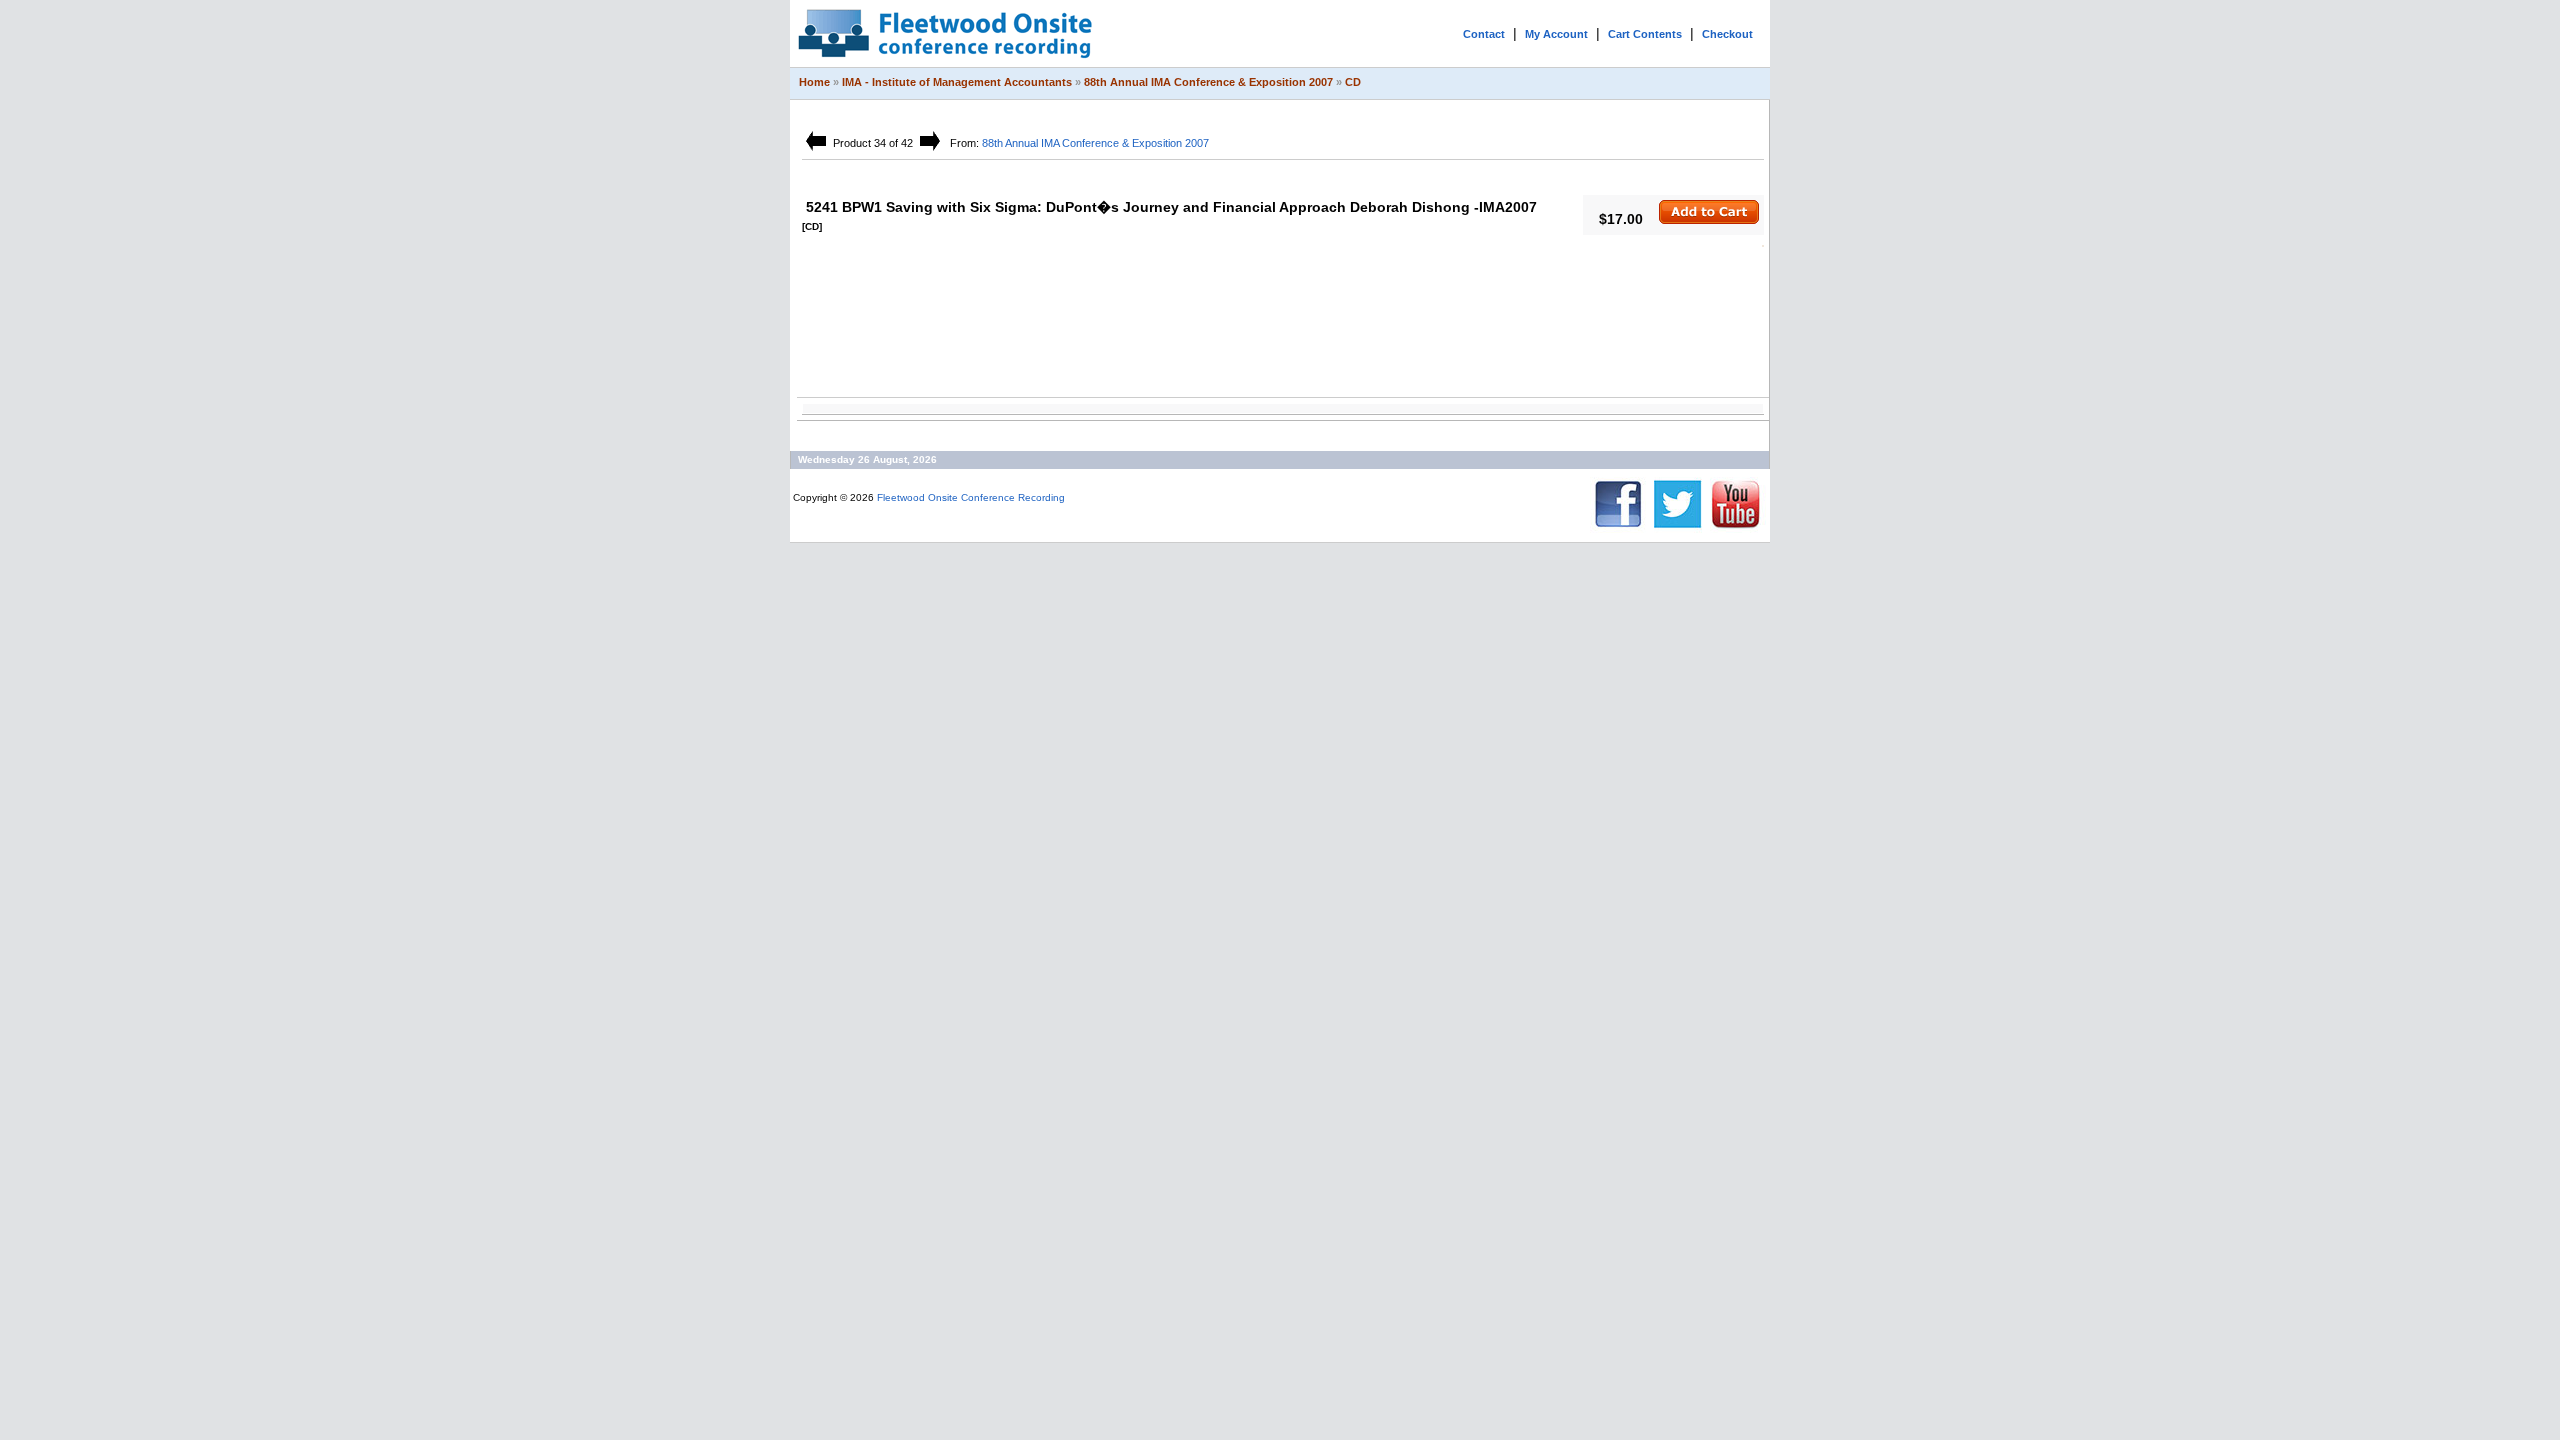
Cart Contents (1645, 34)
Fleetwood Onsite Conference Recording (971, 497)
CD (1353, 82)
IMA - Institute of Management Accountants (957, 82)
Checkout (1727, 34)
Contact (1484, 34)
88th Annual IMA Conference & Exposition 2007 (1208, 82)
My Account (1556, 34)
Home (814, 82)
